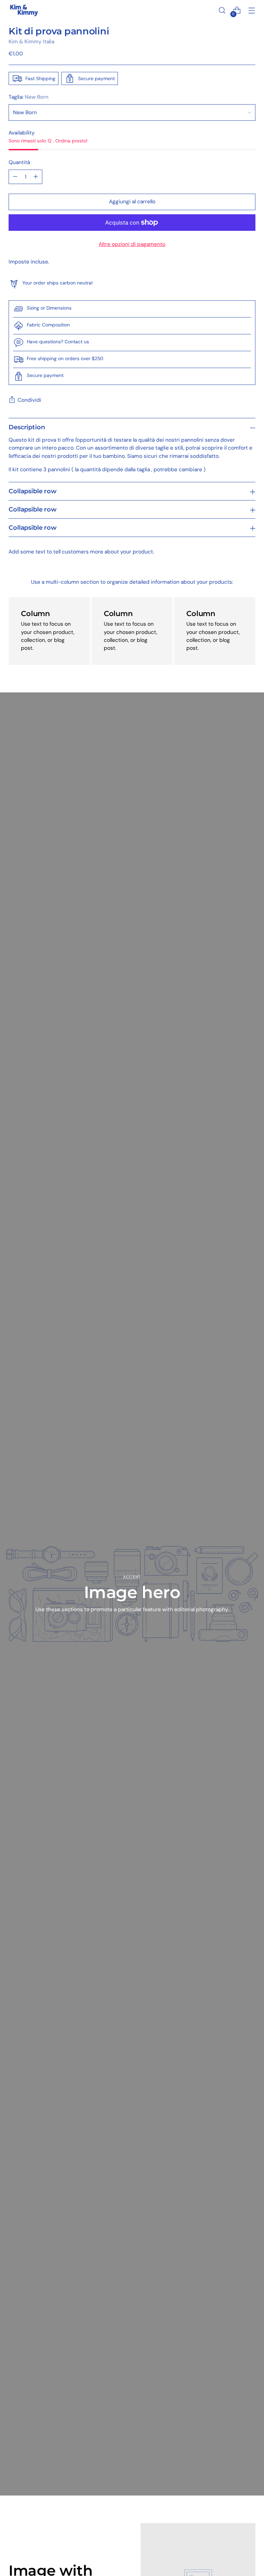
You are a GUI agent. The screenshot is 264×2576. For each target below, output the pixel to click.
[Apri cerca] (222, 10)
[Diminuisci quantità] (15, 177)
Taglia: (29, 97)
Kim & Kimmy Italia (31, 42)
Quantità (19, 162)
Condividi (29, 400)
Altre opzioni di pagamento (132, 244)
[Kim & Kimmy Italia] (24, 10)
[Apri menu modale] (252, 10)
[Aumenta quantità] (36, 177)
